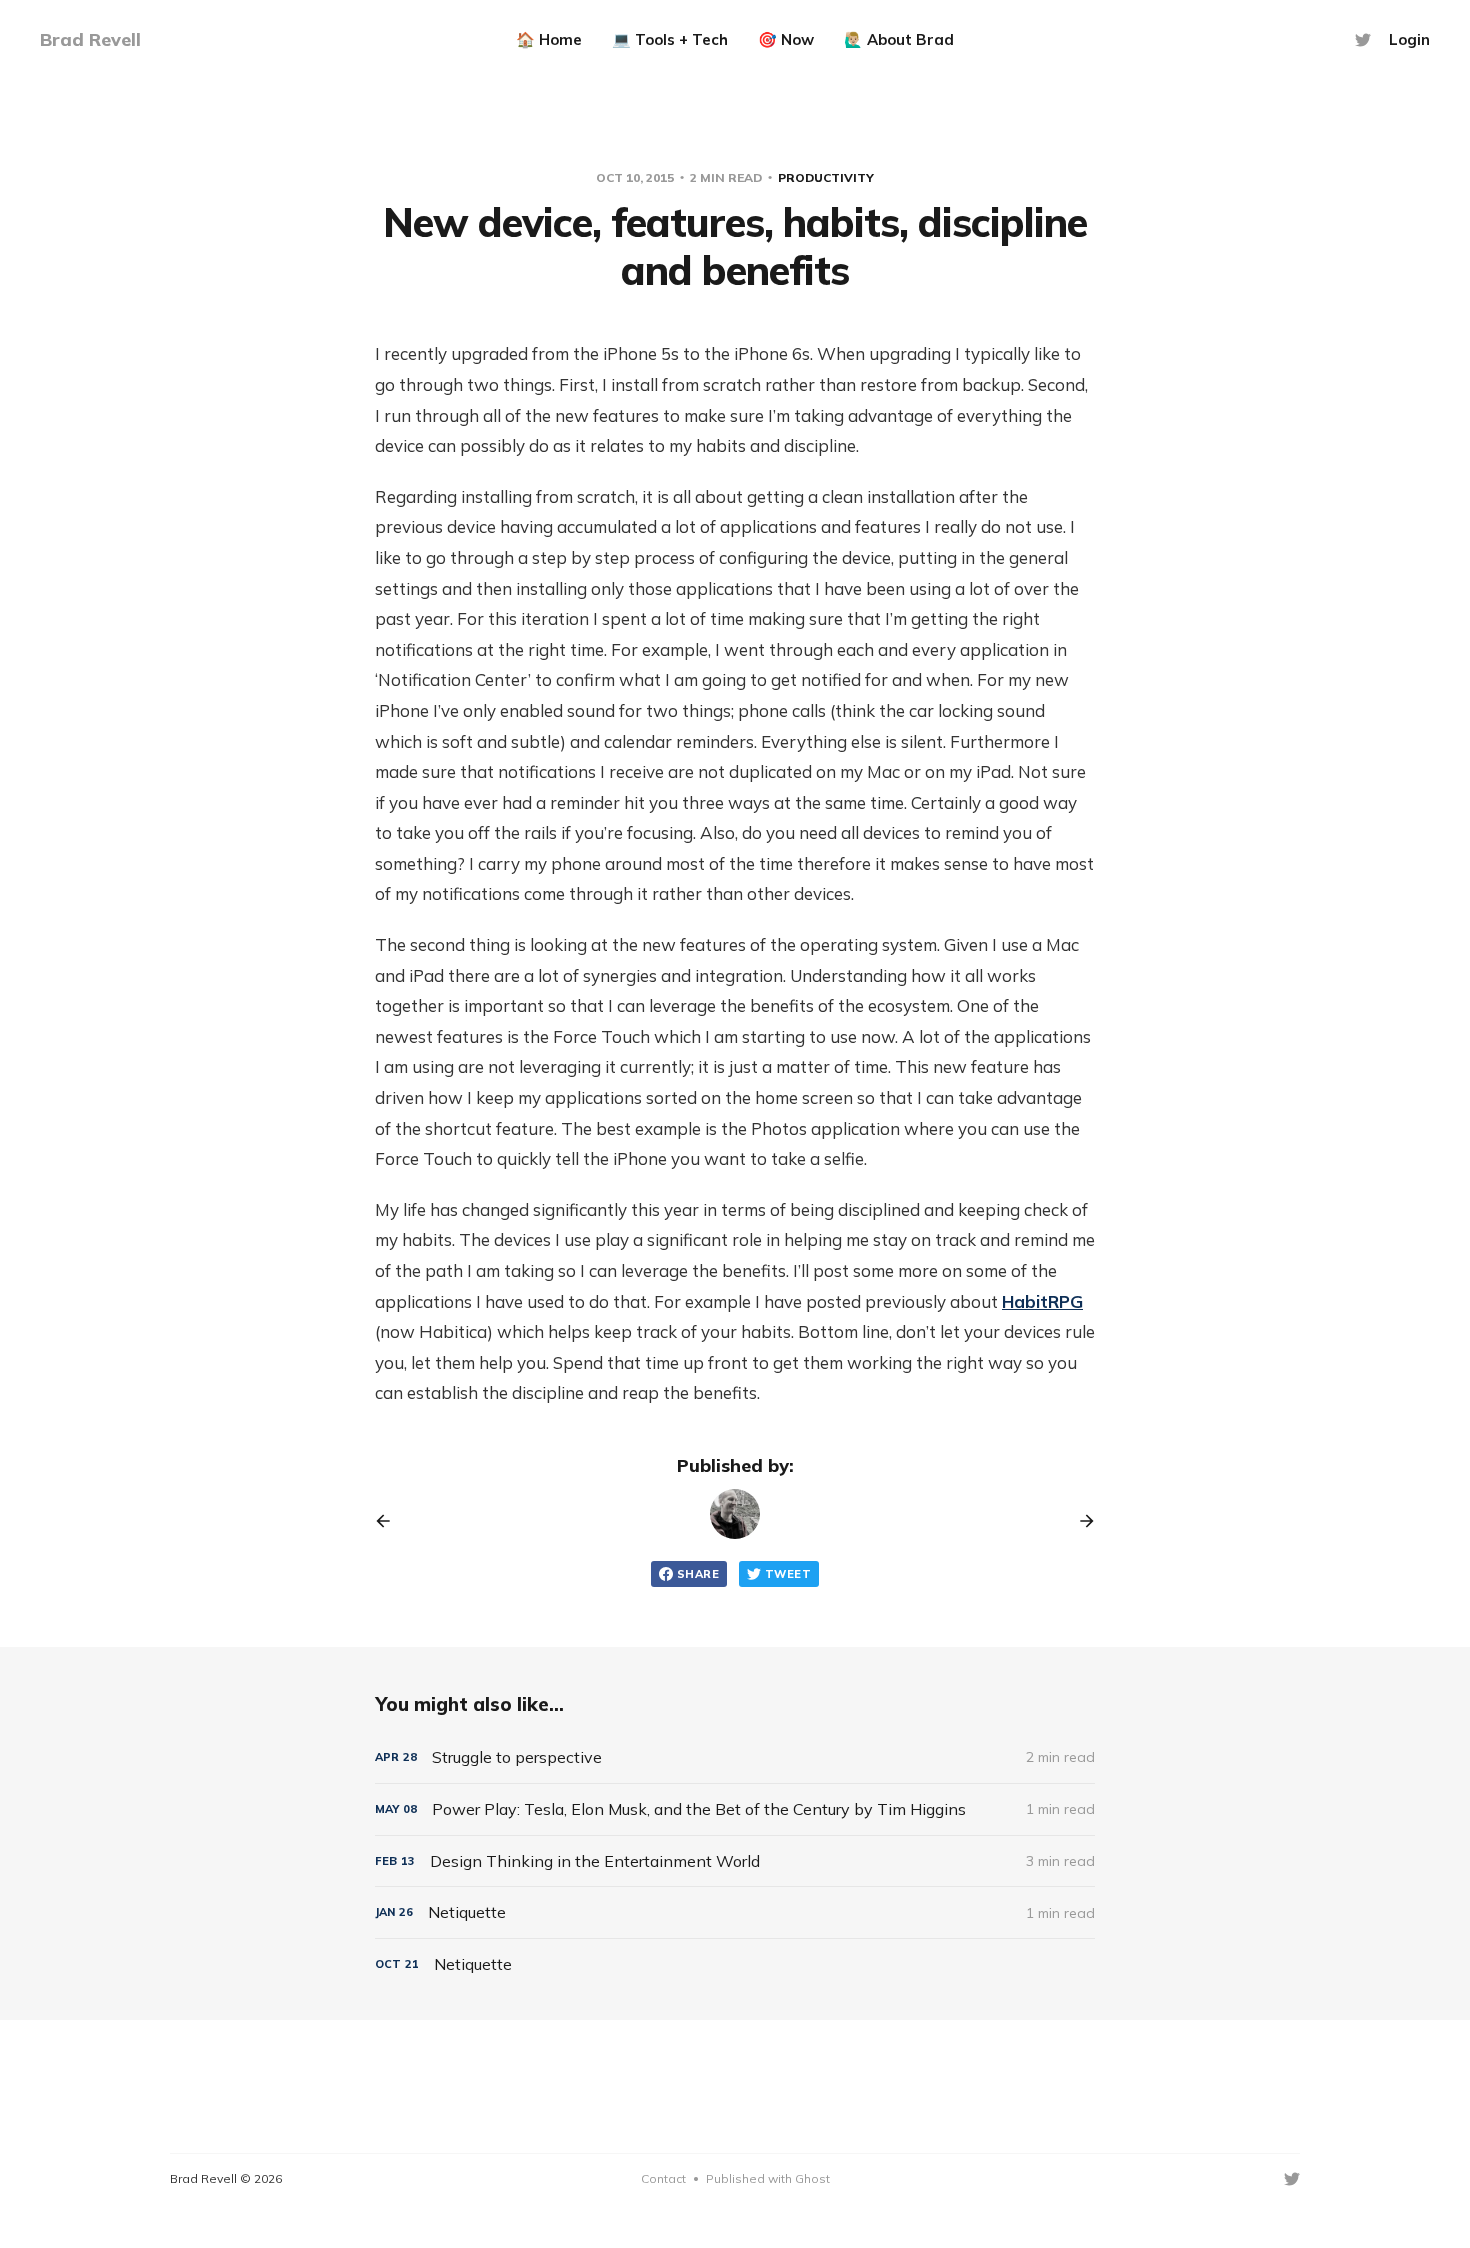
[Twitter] (1363, 40)
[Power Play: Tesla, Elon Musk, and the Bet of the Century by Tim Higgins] (735, 1809)
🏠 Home (549, 39)
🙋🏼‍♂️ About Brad (899, 39)
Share (698, 1574)
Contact (663, 2178)
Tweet (788, 1574)
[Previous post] (390, 1521)
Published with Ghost (768, 2178)
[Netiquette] (735, 1912)
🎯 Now (786, 39)
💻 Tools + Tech (670, 39)
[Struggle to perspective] (735, 1757)
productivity (826, 177)
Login (1409, 39)
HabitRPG (1042, 1301)
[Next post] (1080, 1521)
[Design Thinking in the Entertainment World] (735, 1861)
